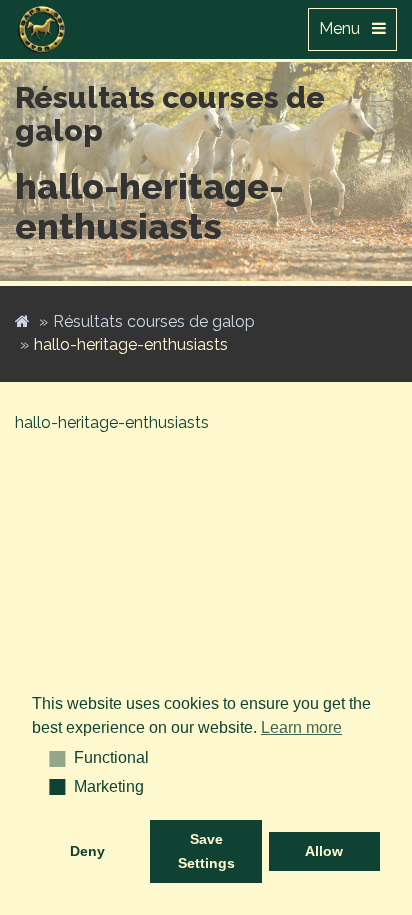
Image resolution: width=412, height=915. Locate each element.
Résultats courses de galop (154, 321)
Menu (345, 28)
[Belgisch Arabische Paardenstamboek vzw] (42, 25)
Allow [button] (324, 851)
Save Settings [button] (206, 851)
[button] (50, 758)
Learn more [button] (301, 727)
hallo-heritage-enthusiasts (112, 422)
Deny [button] (87, 851)
